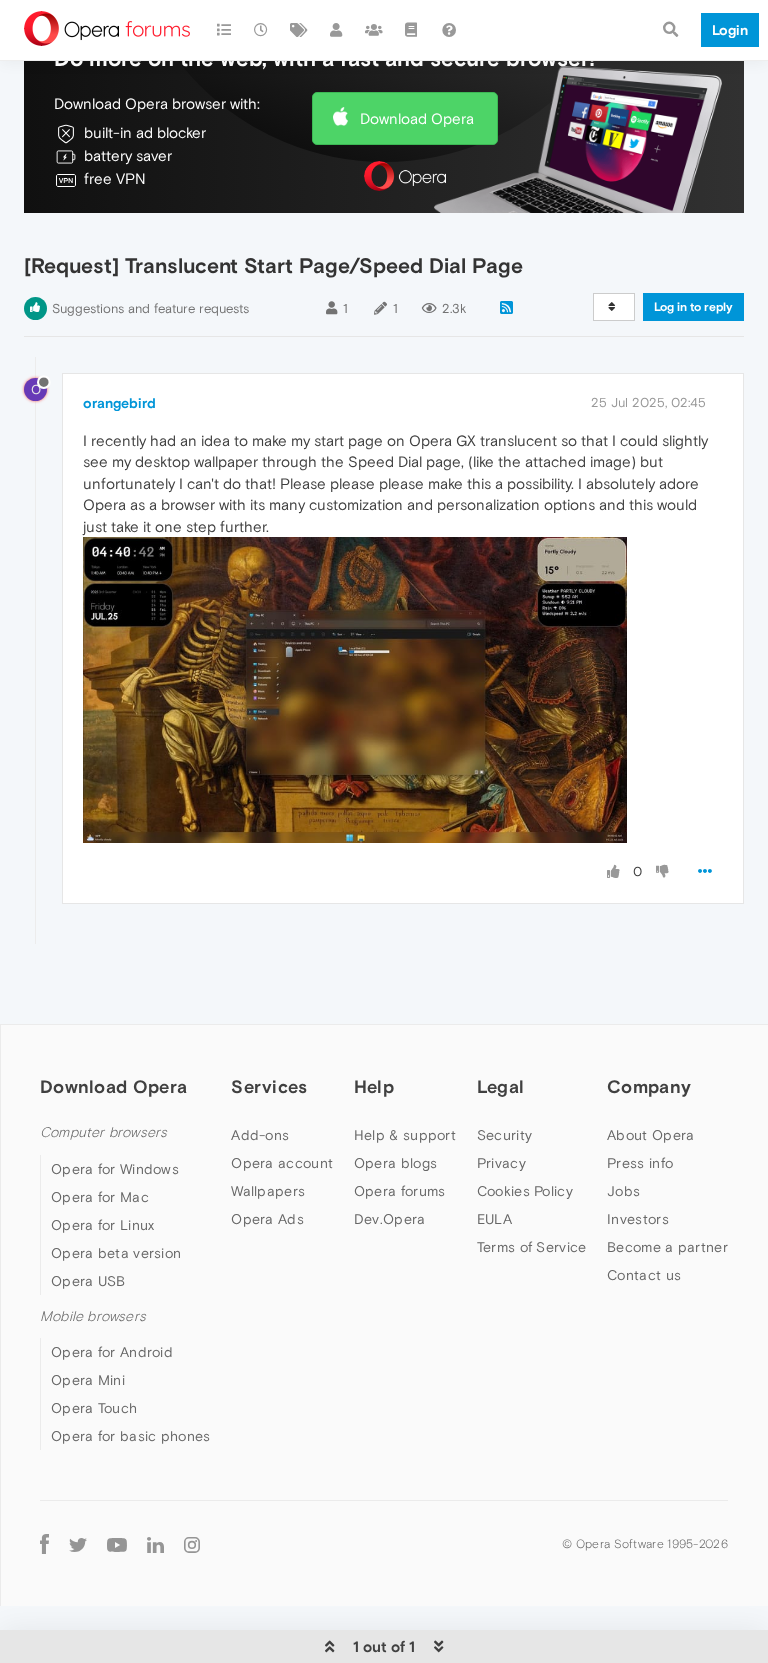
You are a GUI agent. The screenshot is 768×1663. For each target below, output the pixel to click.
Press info (640, 1163)
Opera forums (400, 1191)
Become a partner (667, 1247)
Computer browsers (103, 1132)
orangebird (119, 403)
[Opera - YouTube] (117, 1543)
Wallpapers (268, 1191)
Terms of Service (532, 1247)
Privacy (501, 1163)
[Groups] (374, 30)
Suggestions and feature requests (150, 308)
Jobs (623, 1191)
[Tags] (299, 30)
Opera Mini (88, 1380)
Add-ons (260, 1135)
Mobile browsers (93, 1316)
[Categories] (224, 30)
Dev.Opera (390, 1219)
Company (649, 1086)
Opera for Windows (115, 1169)
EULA (494, 1219)
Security (504, 1135)
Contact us (644, 1275)
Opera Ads (267, 1219)
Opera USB (88, 1281)
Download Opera (417, 118)
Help (374, 1086)
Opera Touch (94, 1408)
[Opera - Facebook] (44, 1543)
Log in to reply (693, 307)
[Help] (449, 30)
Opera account (282, 1163)
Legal (501, 1086)
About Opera (650, 1135)
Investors (638, 1219)
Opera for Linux (103, 1225)
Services (269, 1086)
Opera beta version (116, 1253)
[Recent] (262, 30)
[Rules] (412, 30)
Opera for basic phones (131, 1436)
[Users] (337, 30)
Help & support (405, 1135)
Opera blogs (395, 1163)
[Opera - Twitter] (78, 1543)
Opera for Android (112, 1352)
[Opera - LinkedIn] (155, 1543)
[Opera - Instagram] (192, 1543)
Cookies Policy (525, 1191)
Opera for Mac (100, 1197)
